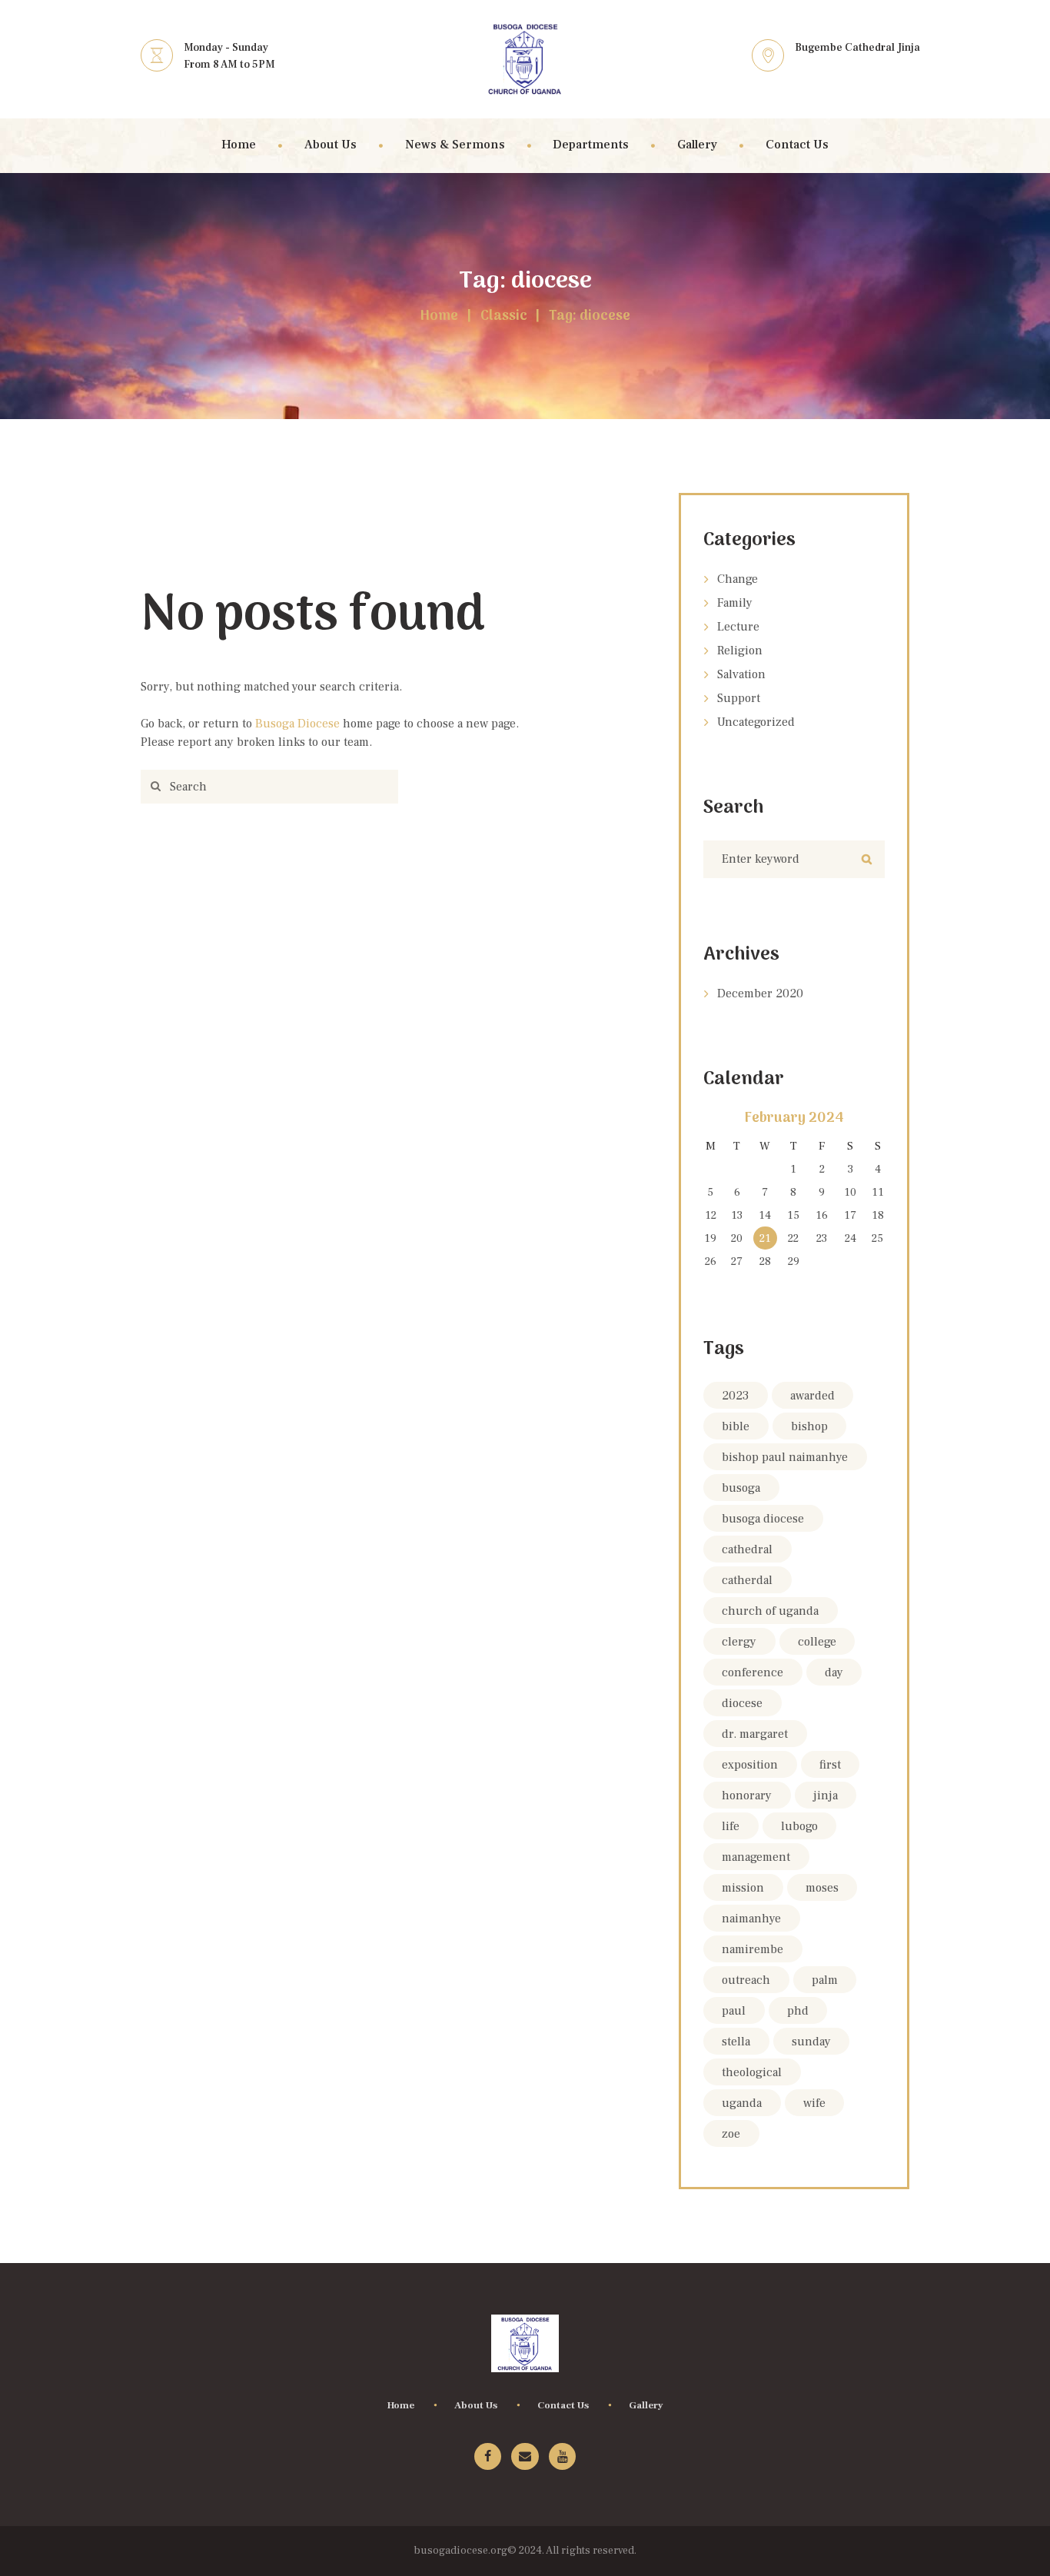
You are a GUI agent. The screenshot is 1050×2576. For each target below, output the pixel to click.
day (834, 1672)
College (817, 1642)
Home (439, 317)
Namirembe (753, 1949)
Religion (740, 651)
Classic (504, 317)
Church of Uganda (770, 1611)
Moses (822, 1888)
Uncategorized (756, 722)
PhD (798, 2011)
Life (731, 1826)
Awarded (812, 1396)
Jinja (826, 1796)
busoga (741, 1488)
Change (738, 579)
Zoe (731, 2134)
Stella (736, 2042)
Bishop (809, 1426)
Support (739, 698)
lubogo (799, 1826)
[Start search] (153, 787)
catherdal (747, 1580)
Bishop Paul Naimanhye (785, 1457)
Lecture (738, 627)
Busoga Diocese (297, 724)
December (760, 993)
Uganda (742, 2103)
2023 (735, 1396)
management (756, 1857)
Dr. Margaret (755, 1734)
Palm (825, 1980)
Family (735, 603)
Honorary (747, 1796)
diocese (742, 1703)
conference (753, 1672)
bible (736, 1426)
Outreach (746, 1980)
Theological (752, 2072)
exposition (750, 1765)
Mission (743, 1888)
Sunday (811, 2042)
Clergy (739, 1642)
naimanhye (751, 1919)
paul (734, 2011)
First (830, 1765)
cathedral (747, 1549)
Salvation (741, 674)
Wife (814, 2103)
